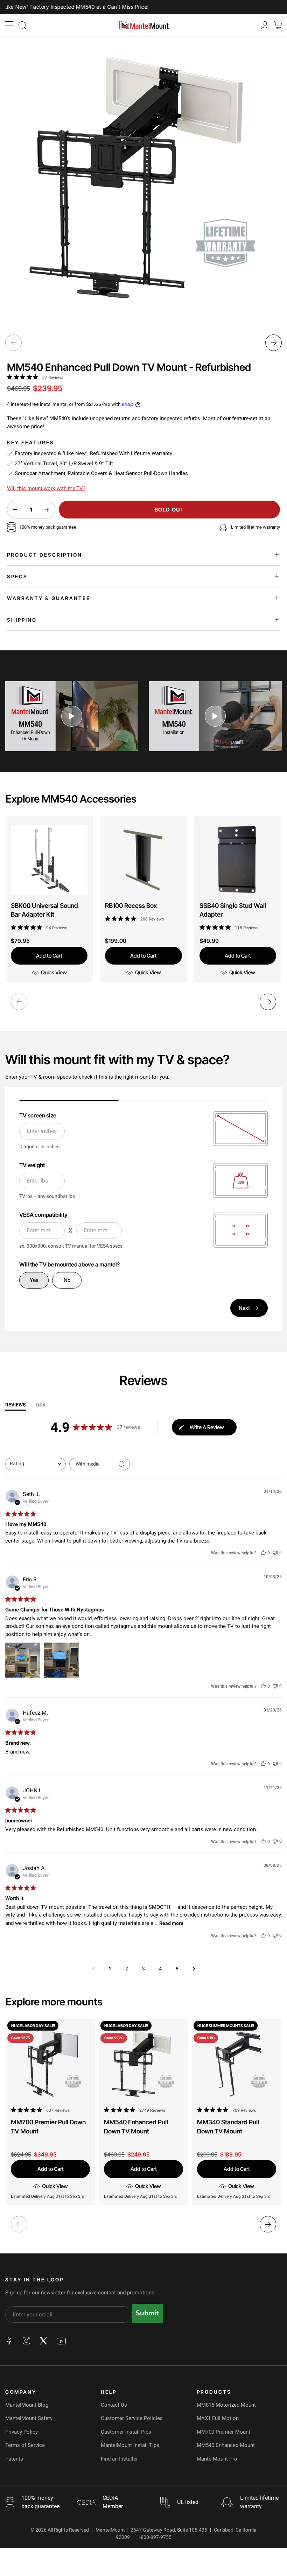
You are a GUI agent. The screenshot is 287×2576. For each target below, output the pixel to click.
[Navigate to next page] (194, 1969)
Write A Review (207, 1427)
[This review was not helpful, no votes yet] (275, 1552)
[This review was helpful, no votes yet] (263, 1552)
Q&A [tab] (41, 1405)
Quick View (54, 972)
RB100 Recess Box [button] (131, 906)
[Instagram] (26, 2341)
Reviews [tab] (16, 1405)
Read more (171, 1923)
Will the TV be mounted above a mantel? (69, 1264)
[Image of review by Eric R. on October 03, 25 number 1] (23, 1660)
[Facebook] (9, 2341)
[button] (9, 25)
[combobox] (36, 1464)
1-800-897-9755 (154, 2537)
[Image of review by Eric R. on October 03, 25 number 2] (61, 1660)
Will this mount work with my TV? (46, 488)
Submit (147, 2313)
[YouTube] (61, 2341)
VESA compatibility (43, 1215)
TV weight (32, 1165)
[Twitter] (43, 2341)
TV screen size (38, 1115)
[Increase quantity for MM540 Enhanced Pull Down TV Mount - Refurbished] (47, 510)
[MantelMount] (143, 25)
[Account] (265, 25)
